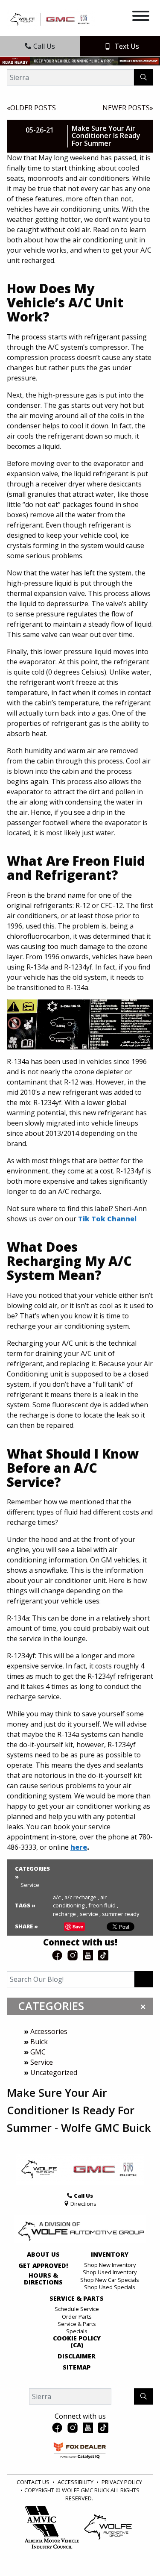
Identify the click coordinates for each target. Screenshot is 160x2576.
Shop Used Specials (110, 2287)
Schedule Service (77, 2309)
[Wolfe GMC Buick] (51, 19)
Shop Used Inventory (110, 2272)
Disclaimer (77, 2356)
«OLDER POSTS (31, 108)
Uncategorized (54, 2072)
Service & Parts (77, 2299)
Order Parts (77, 2317)
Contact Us (33, 2482)
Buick (39, 2042)
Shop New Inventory (110, 2265)
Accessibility (76, 2482)
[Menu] (141, 17)
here (79, 1847)
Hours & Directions (43, 2279)
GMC (38, 2052)
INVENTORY (110, 2255)
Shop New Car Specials (110, 2280)
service (90, 1914)
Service (42, 2062)
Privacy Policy (122, 2482)
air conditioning (80, 1901)
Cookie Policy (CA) (77, 2342)
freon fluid (103, 1905)
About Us (43, 2255)
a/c (58, 1897)
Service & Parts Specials (77, 2327)
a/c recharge (82, 1897)
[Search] (144, 77)
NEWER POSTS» (128, 108)
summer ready (121, 1914)
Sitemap (77, 2367)
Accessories (49, 2031)
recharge (66, 1914)
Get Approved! (43, 2266)
